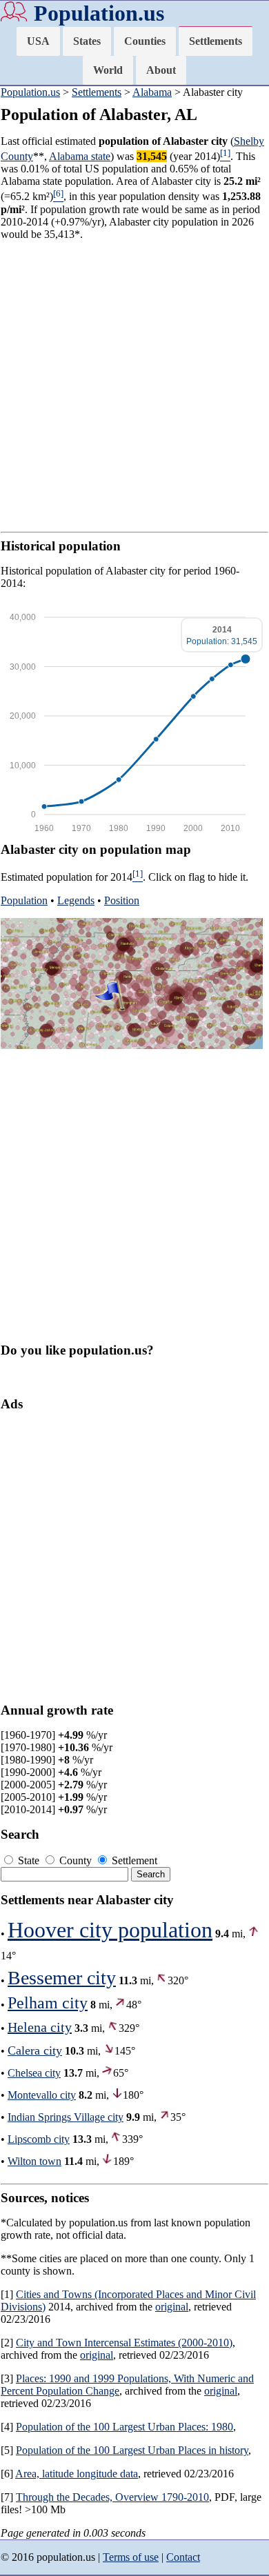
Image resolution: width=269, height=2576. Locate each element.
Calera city (35, 2050)
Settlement (133, 1860)
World (108, 70)
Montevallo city (42, 2095)
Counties (145, 41)
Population (24, 900)
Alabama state (80, 156)
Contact (183, 2557)
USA (38, 41)
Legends (76, 900)
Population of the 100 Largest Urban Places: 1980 (124, 2427)
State (29, 1860)
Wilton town (34, 2161)
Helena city (40, 2027)
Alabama (152, 92)
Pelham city (48, 2003)
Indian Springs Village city (66, 2117)
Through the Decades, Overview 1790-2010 (112, 2497)
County (76, 1860)
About (161, 70)
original (172, 2307)
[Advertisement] (134, 386)
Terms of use (131, 2557)
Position (122, 900)
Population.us (99, 13)
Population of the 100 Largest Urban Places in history (132, 2450)
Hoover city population (110, 1930)
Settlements (216, 41)
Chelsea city (34, 2073)
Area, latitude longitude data (77, 2474)
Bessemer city (62, 1978)
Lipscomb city (39, 2139)
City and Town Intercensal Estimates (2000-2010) (124, 2343)
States (87, 41)
